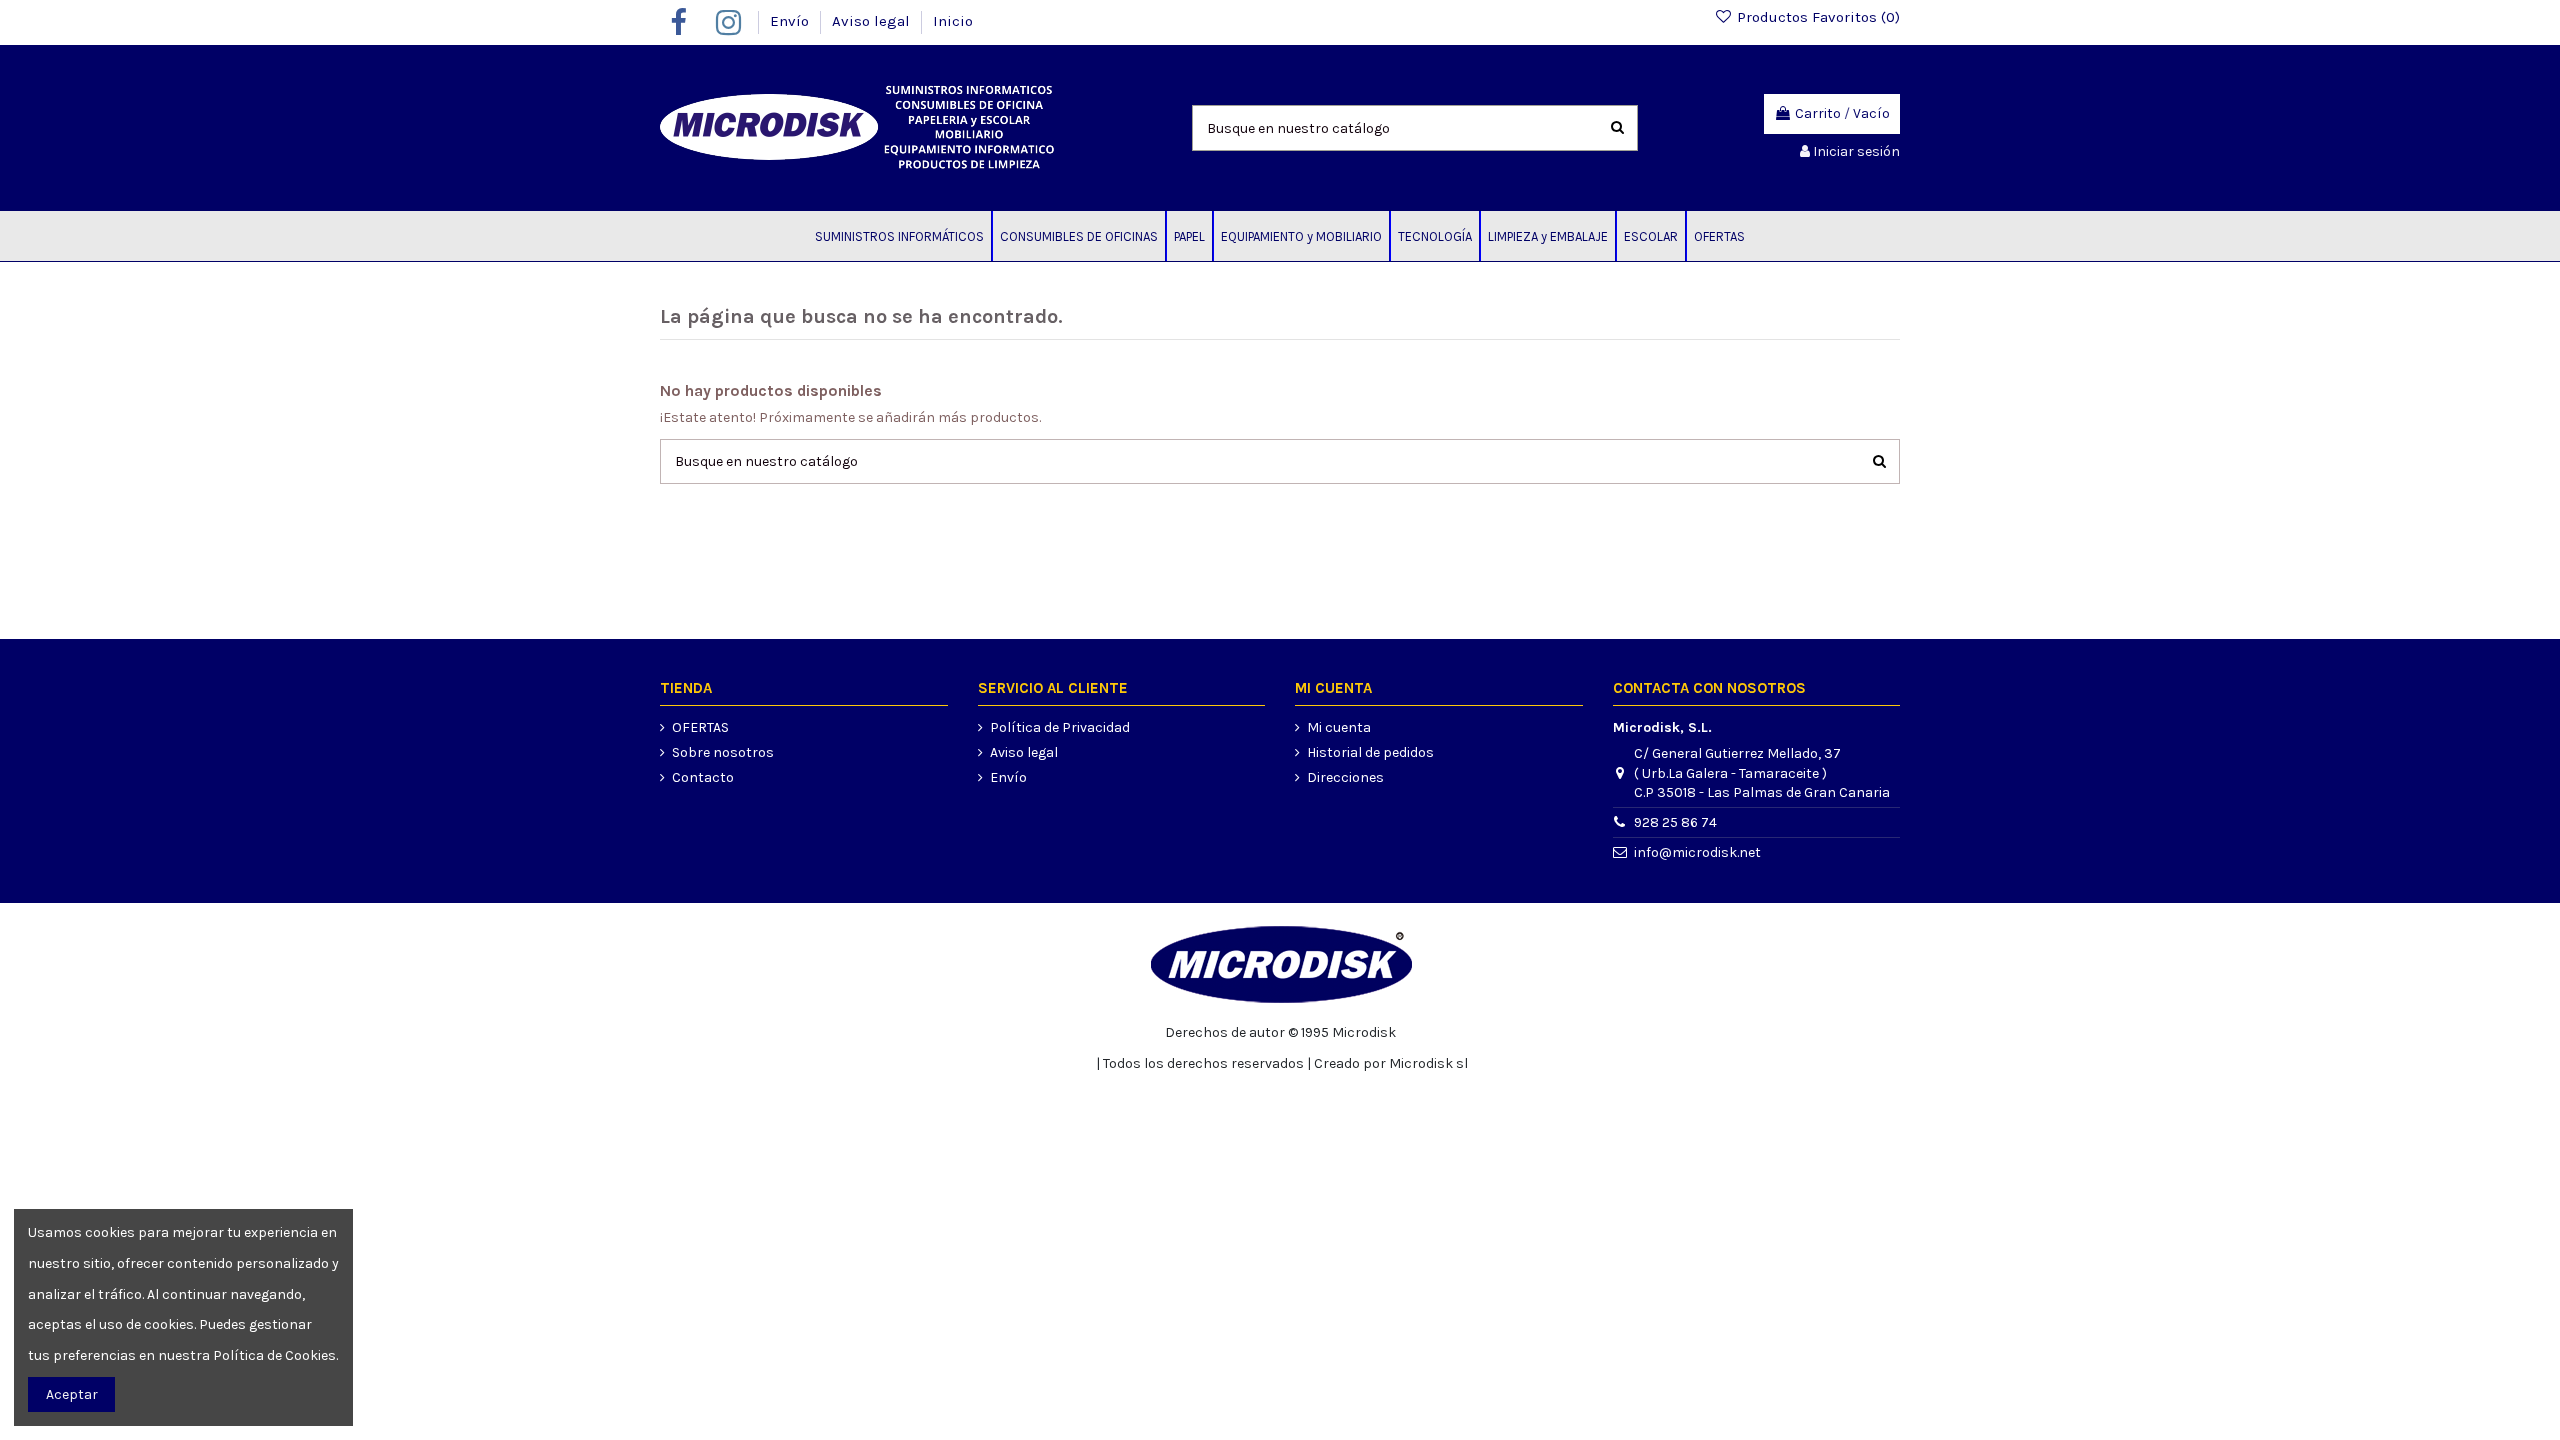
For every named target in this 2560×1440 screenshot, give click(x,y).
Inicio (953, 21)
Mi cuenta (1339, 727)
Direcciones (1345, 777)
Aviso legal (873, 21)
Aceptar (72, 1394)
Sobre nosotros (723, 752)
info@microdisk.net (1697, 852)
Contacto (703, 777)
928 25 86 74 (1675, 822)
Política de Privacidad (1060, 727)
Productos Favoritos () (1816, 17)
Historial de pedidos (1370, 752)
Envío (791, 21)
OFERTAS (700, 727)
